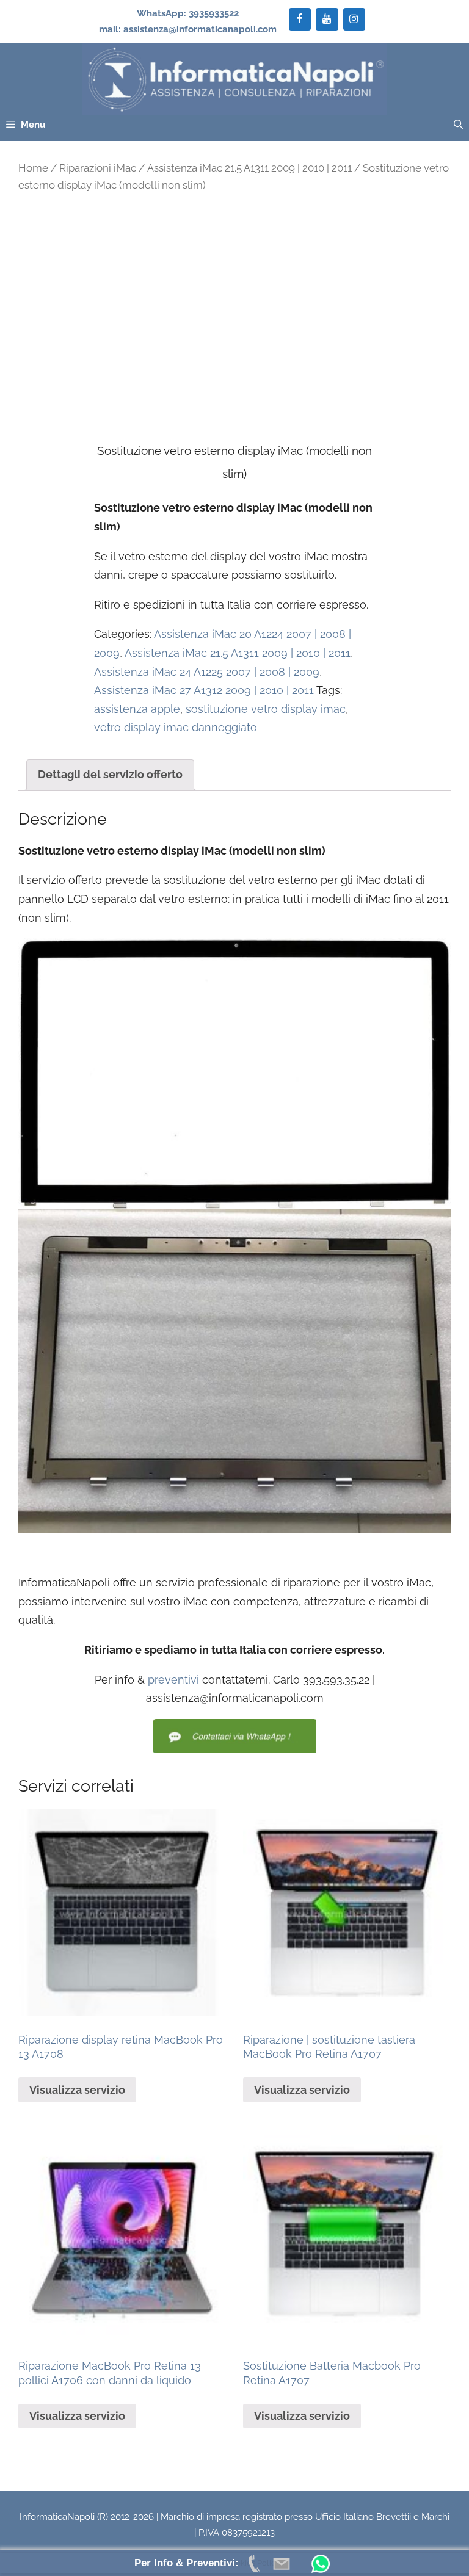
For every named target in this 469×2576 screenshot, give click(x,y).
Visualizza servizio (77, 2090)
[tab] (110, 775)
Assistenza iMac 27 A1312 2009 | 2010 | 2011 (204, 690)
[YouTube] (327, 19)
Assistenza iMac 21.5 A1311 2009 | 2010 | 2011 (249, 168)
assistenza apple (137, 709)
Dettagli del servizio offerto (110, 774)
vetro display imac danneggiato (176, 727)
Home (33, 168)
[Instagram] (354, 19)
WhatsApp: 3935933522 (188, 13)
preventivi (173, 1680)
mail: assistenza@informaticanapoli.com (188, 29)
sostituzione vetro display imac (266, 709)
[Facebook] (300, 19)
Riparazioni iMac (98, 168)
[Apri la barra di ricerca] (458, 125)
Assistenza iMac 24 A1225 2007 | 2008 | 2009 (207, 672)
